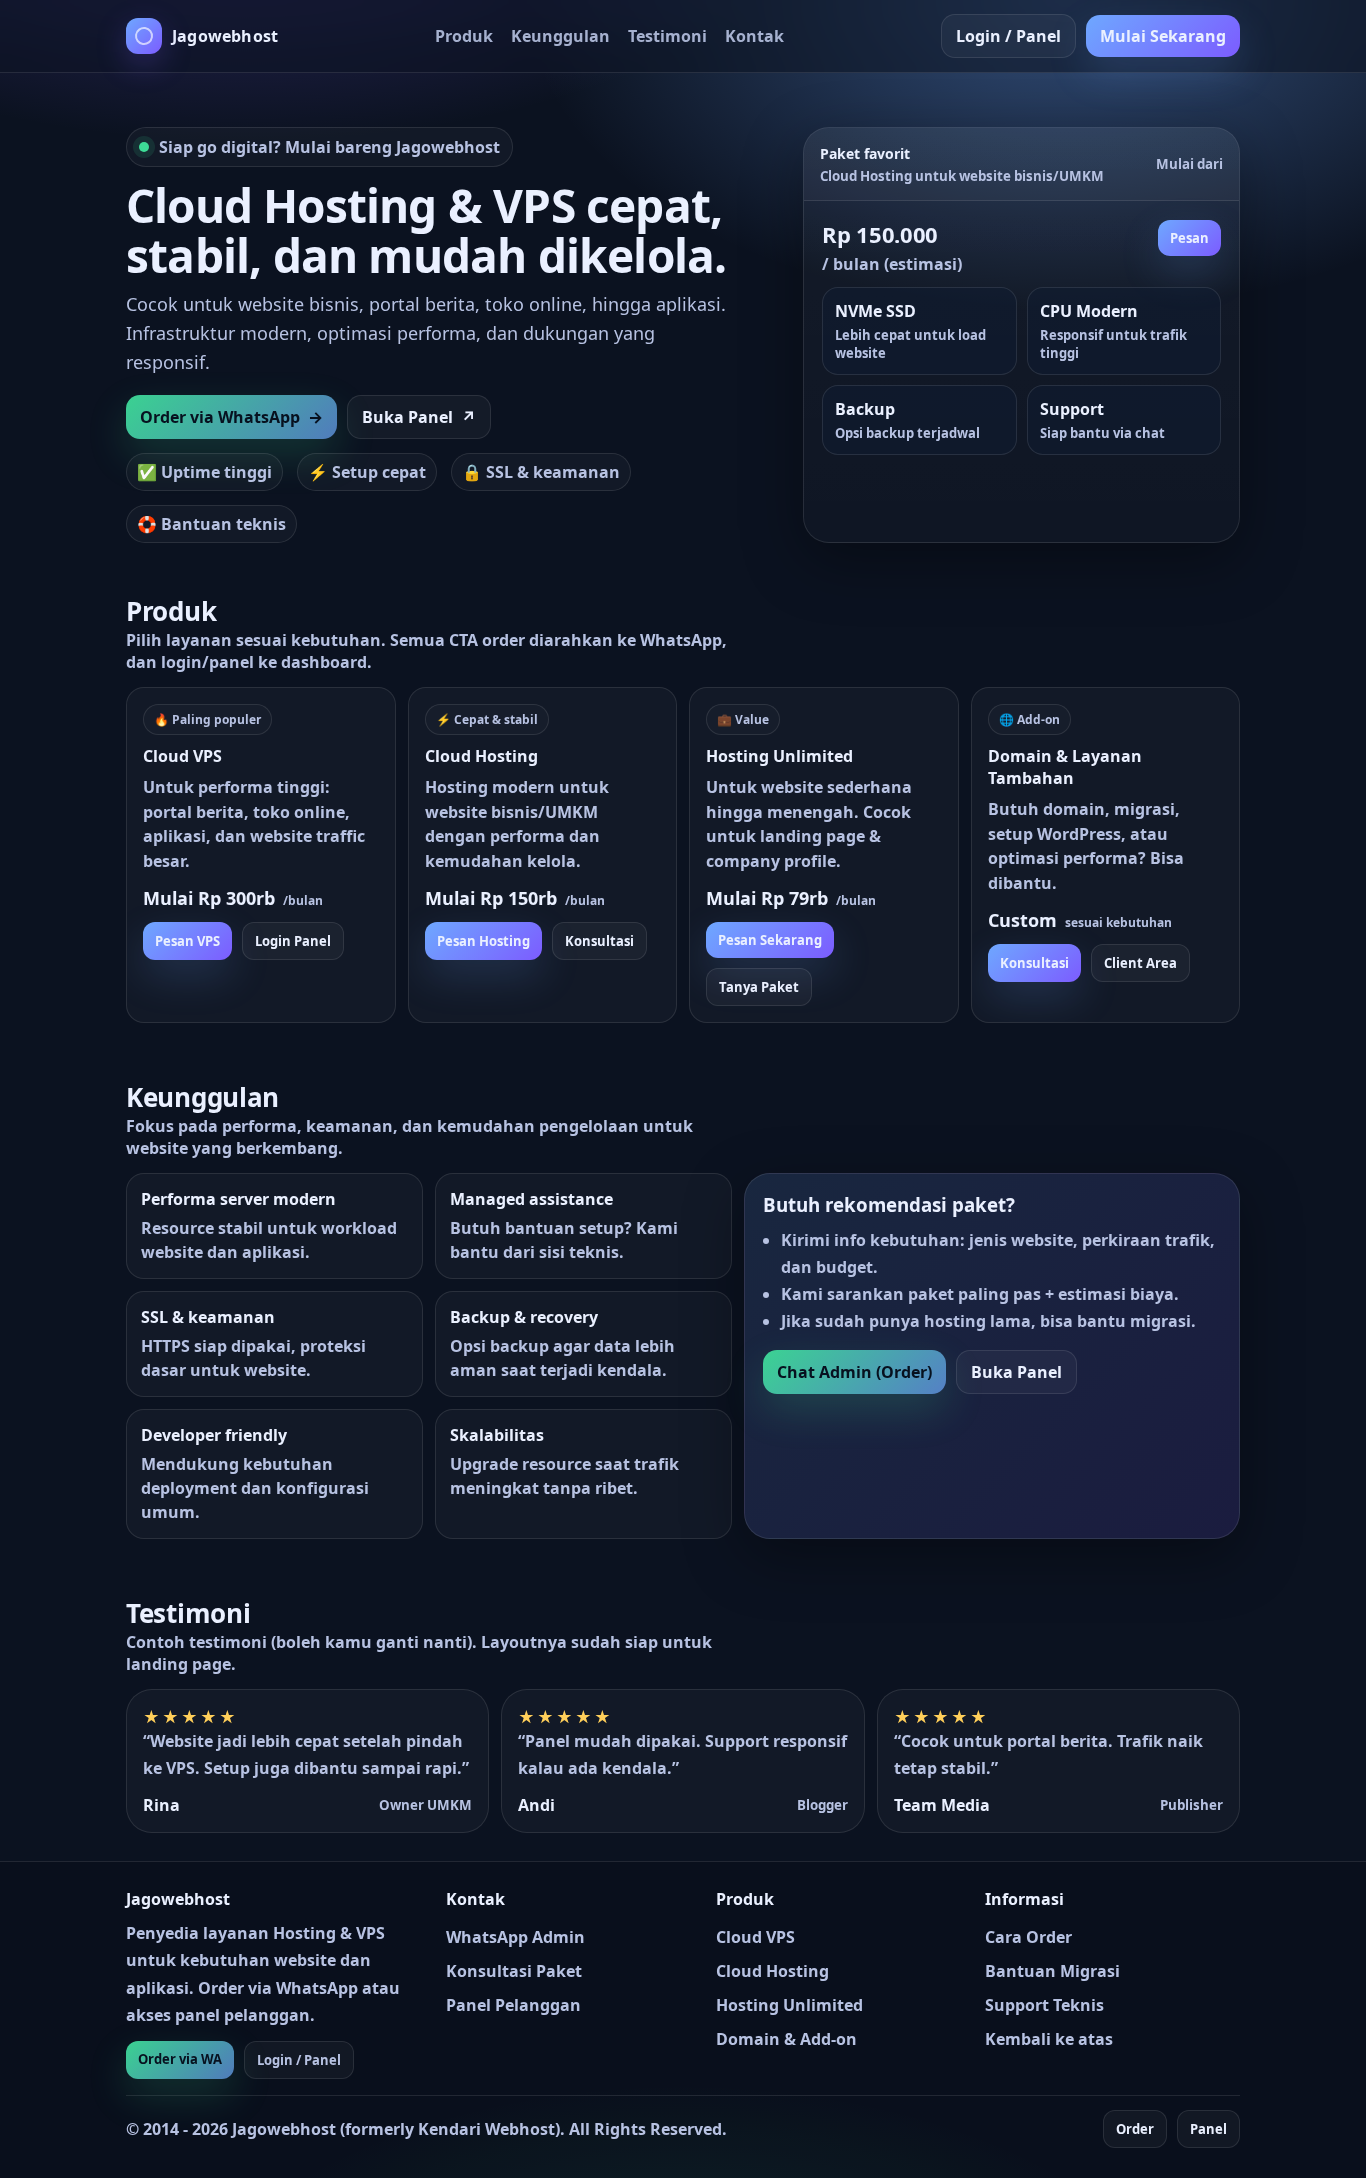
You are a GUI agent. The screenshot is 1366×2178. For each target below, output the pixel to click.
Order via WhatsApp (231, 417)
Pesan (1189, 238)
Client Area (1140, 963)
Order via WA (180, 2059)
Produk (464, 36)
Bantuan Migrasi (1052, 1971)
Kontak (754, 36)
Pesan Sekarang (770, 940)
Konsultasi (599, 941)
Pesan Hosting (483, 941)
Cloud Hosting (772, 1971)
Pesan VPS (187, 941)
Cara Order (1028, 1937)
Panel (1208, 2129)
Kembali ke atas (1049, 2039)
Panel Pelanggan (513, 2005)
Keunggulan (560, 36)
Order (1135, 2129)
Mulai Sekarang (1163, 36)
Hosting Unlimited (789, 2005)
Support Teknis (1044, 2005)
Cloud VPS (755, 1937)
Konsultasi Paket (514, 1971)
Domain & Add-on (786, 2039)
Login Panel (293, 941)
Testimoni (667, 36)
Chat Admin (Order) (854, 1372)
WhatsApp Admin (515, 1937)
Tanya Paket (759, 987)
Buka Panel (419, 417)
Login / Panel (1008, 36)
